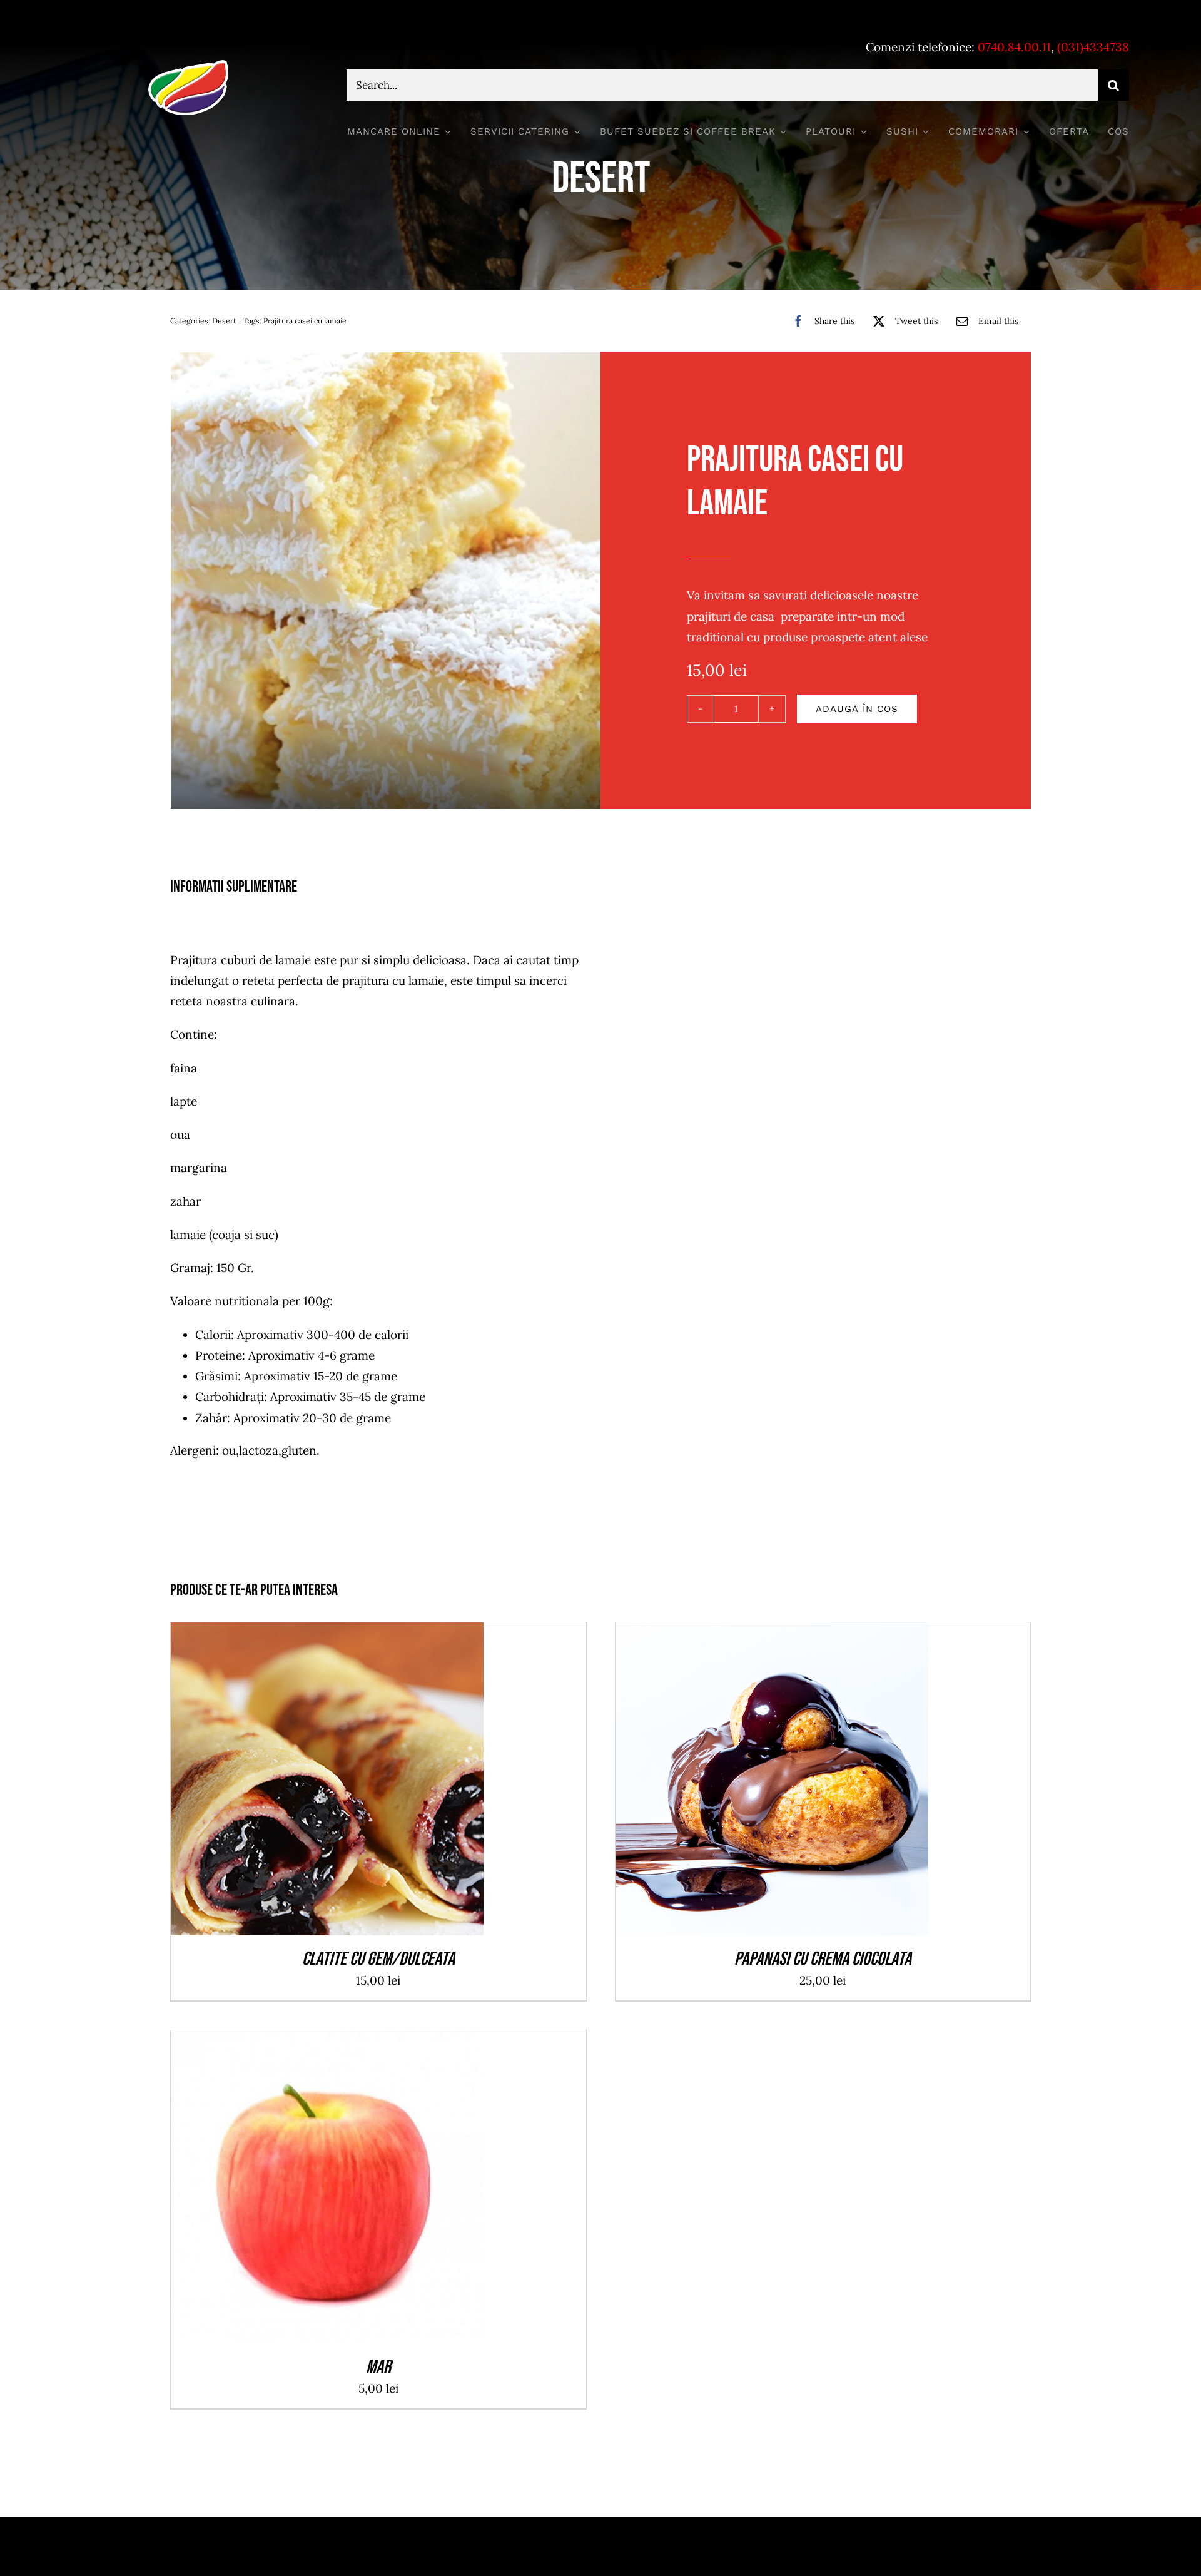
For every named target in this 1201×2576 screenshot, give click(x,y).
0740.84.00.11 (1014, 47)
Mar (378, 2367)
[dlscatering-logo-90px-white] (188, 65)
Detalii (373, 1782)
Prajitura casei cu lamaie (305, 321)
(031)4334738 (1093, 47)
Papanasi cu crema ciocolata (823, 1959)
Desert (224, 321)
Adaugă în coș (857, 709)
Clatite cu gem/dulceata (378, 1959)
